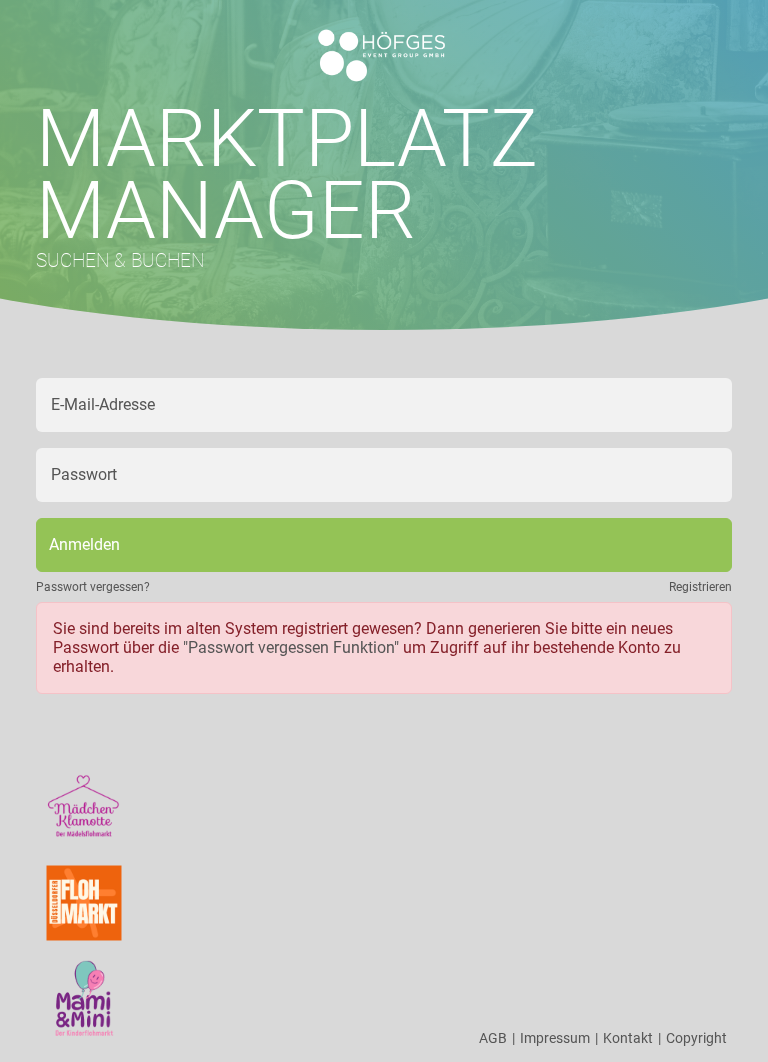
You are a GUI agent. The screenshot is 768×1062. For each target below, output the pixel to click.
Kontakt (632, 1038)
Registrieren (700, 587)
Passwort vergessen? (93, 587)
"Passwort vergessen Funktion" (291, 647)
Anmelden (84, 544)
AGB (497, 1038)
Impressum (559, 1038)
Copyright (696, 1038)
